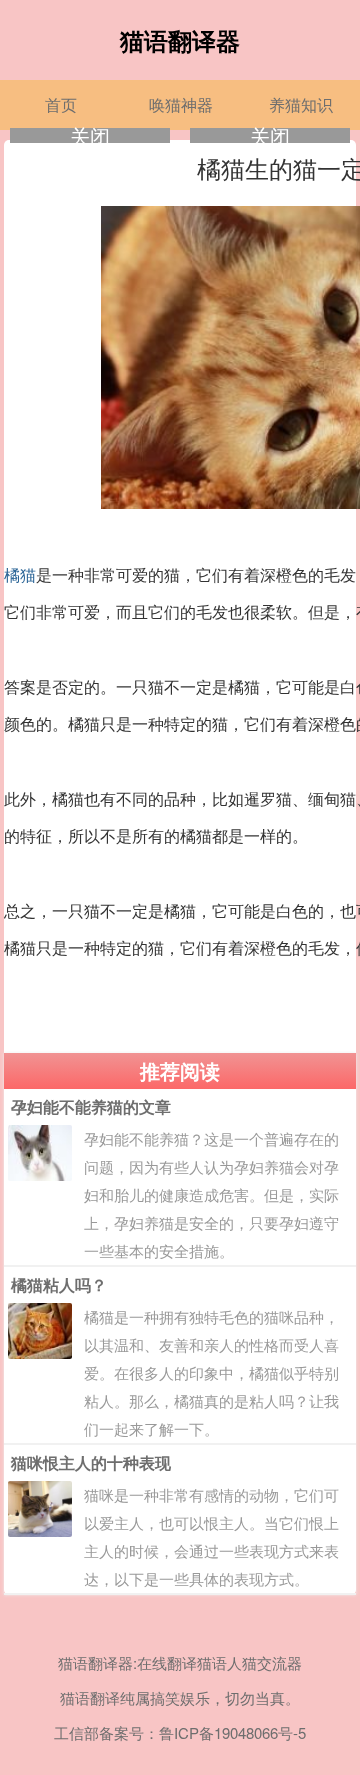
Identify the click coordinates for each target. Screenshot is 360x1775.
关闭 (90, 135)
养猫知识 (301, 104)
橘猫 (20, 575)
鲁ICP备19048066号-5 (232, 1732)
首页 (61, 104)
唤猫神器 (181, 104)
